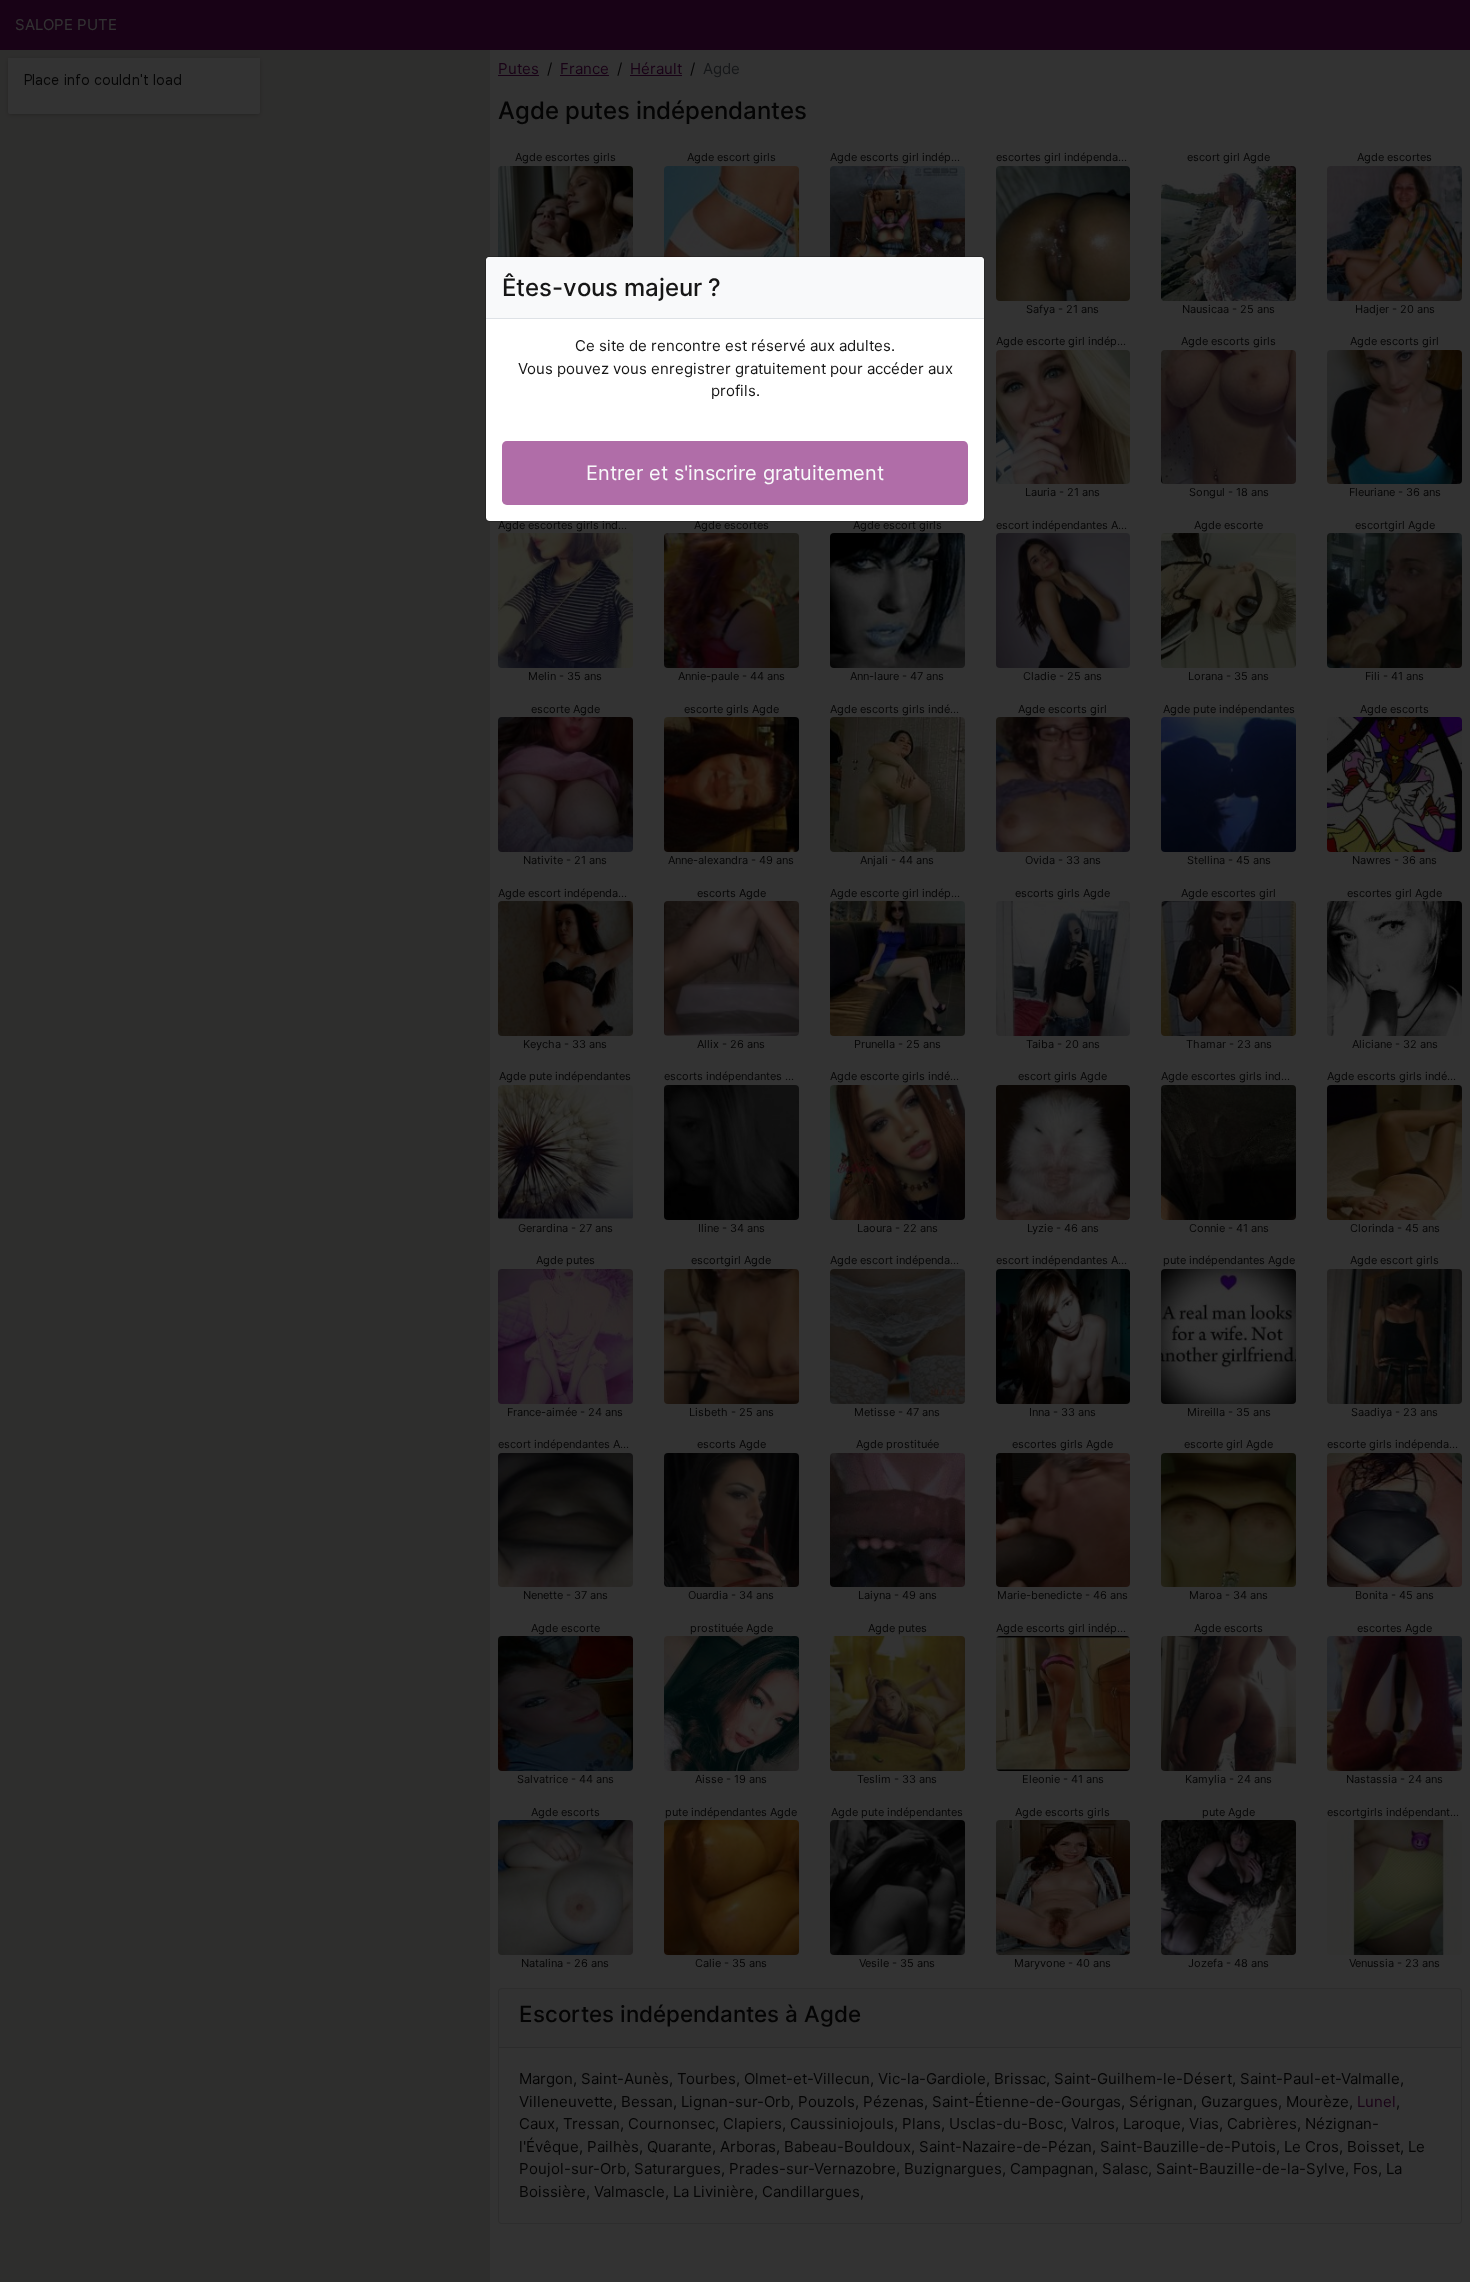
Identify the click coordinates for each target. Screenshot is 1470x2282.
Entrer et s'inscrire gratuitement (735, 473)
